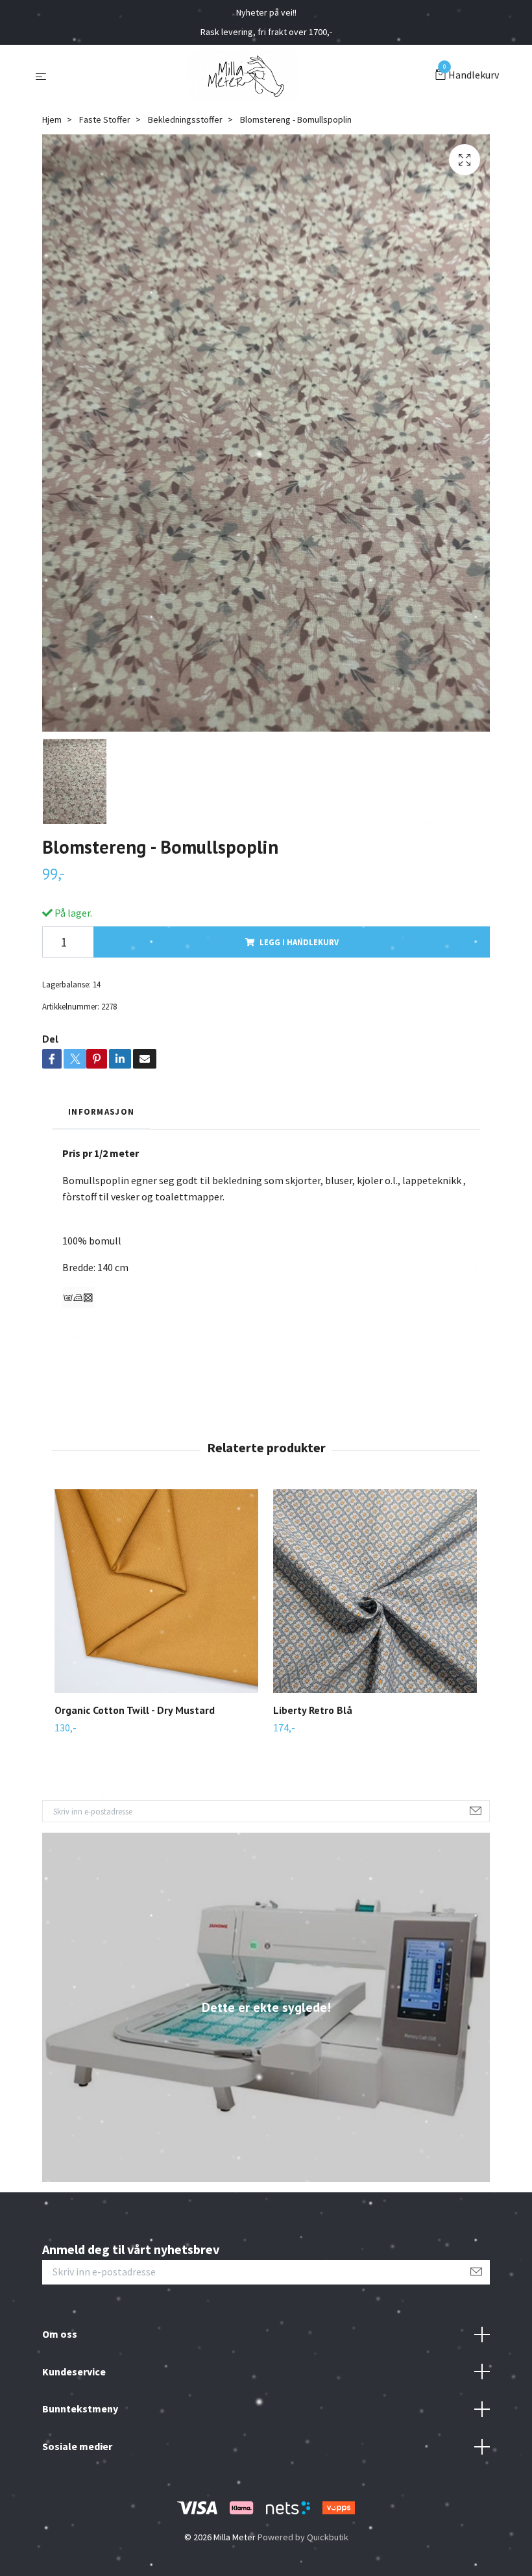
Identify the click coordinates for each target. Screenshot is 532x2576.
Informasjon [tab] (101, 1111)
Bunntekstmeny (80, 2409)
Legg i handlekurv (299, 942)
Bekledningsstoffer (185, 119)
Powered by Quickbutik (303, 2537)
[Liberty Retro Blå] (375, 1591)
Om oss (60, 2334)
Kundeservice (74, 2372)
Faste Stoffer (105, 119)
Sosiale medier (77, 2446)
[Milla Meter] (243, 76)
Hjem (52, 119)
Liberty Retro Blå (313, 1710)
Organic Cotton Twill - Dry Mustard (135, 1710)
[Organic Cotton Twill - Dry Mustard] (156, 1591)
